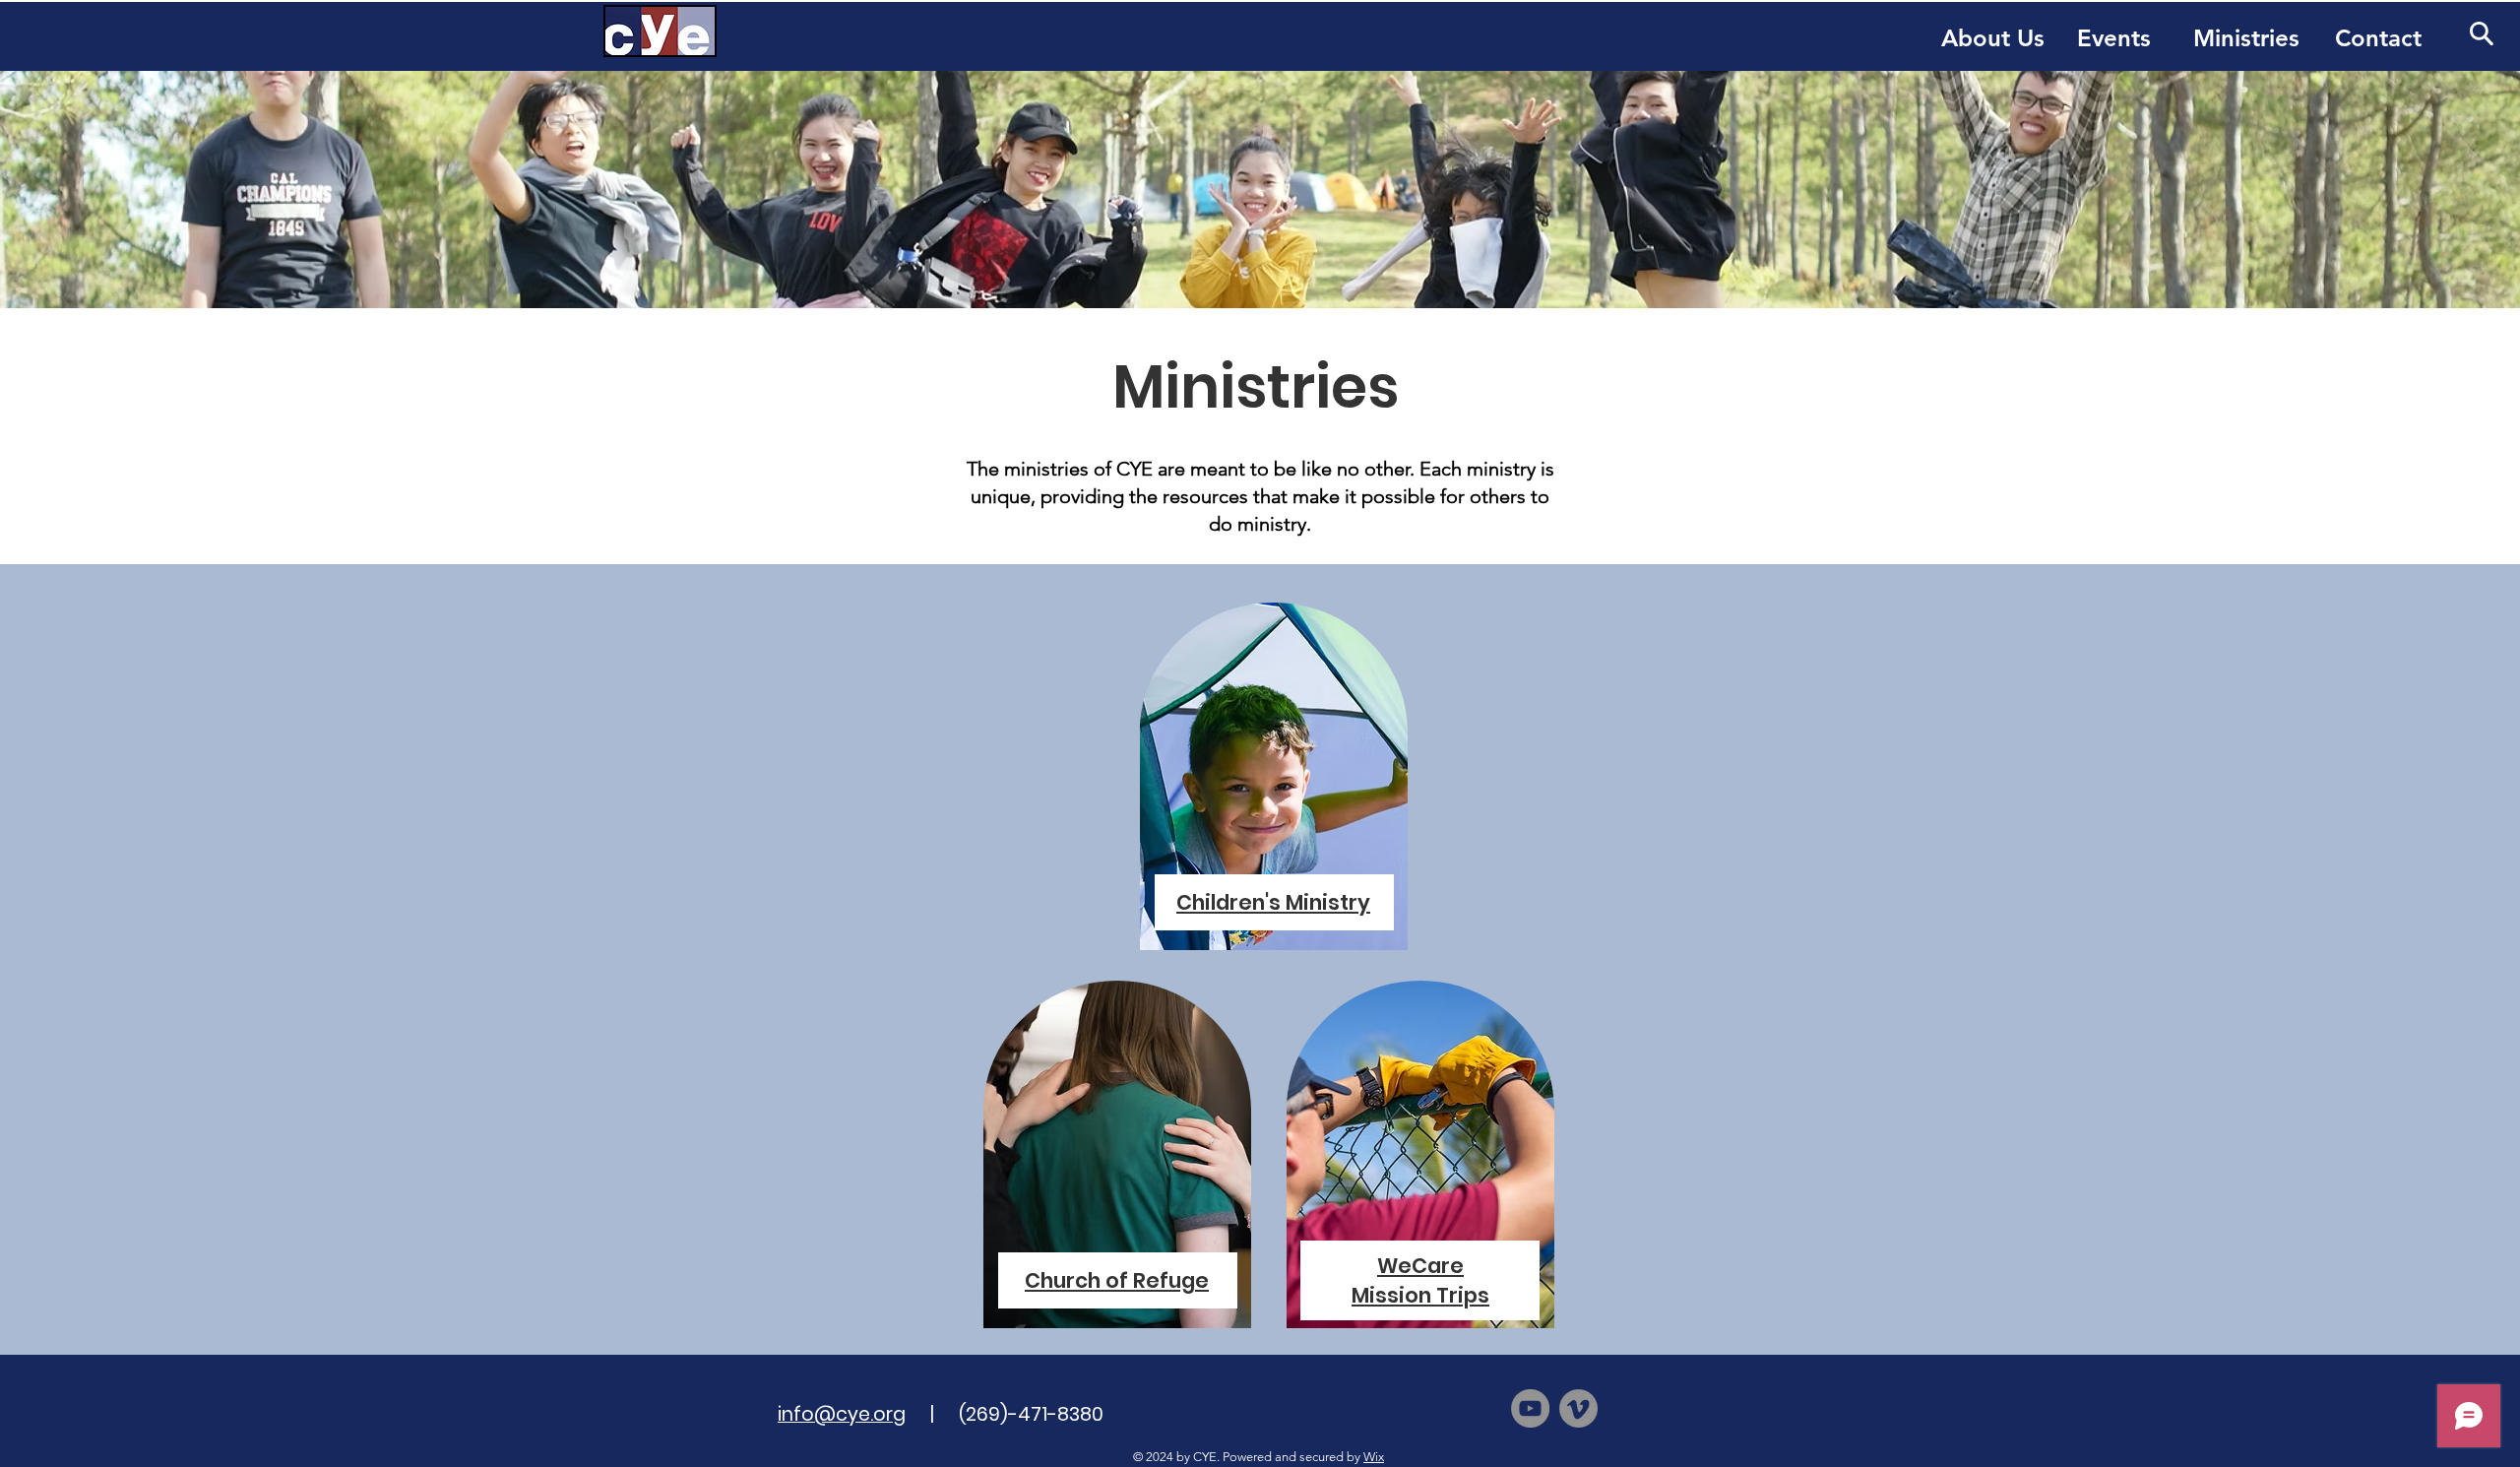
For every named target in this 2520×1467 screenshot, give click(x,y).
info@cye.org (842, 1414)
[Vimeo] (1578, 1408)
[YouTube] (1530, 1408)
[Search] (2482, 33)
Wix (1374, 1457)
